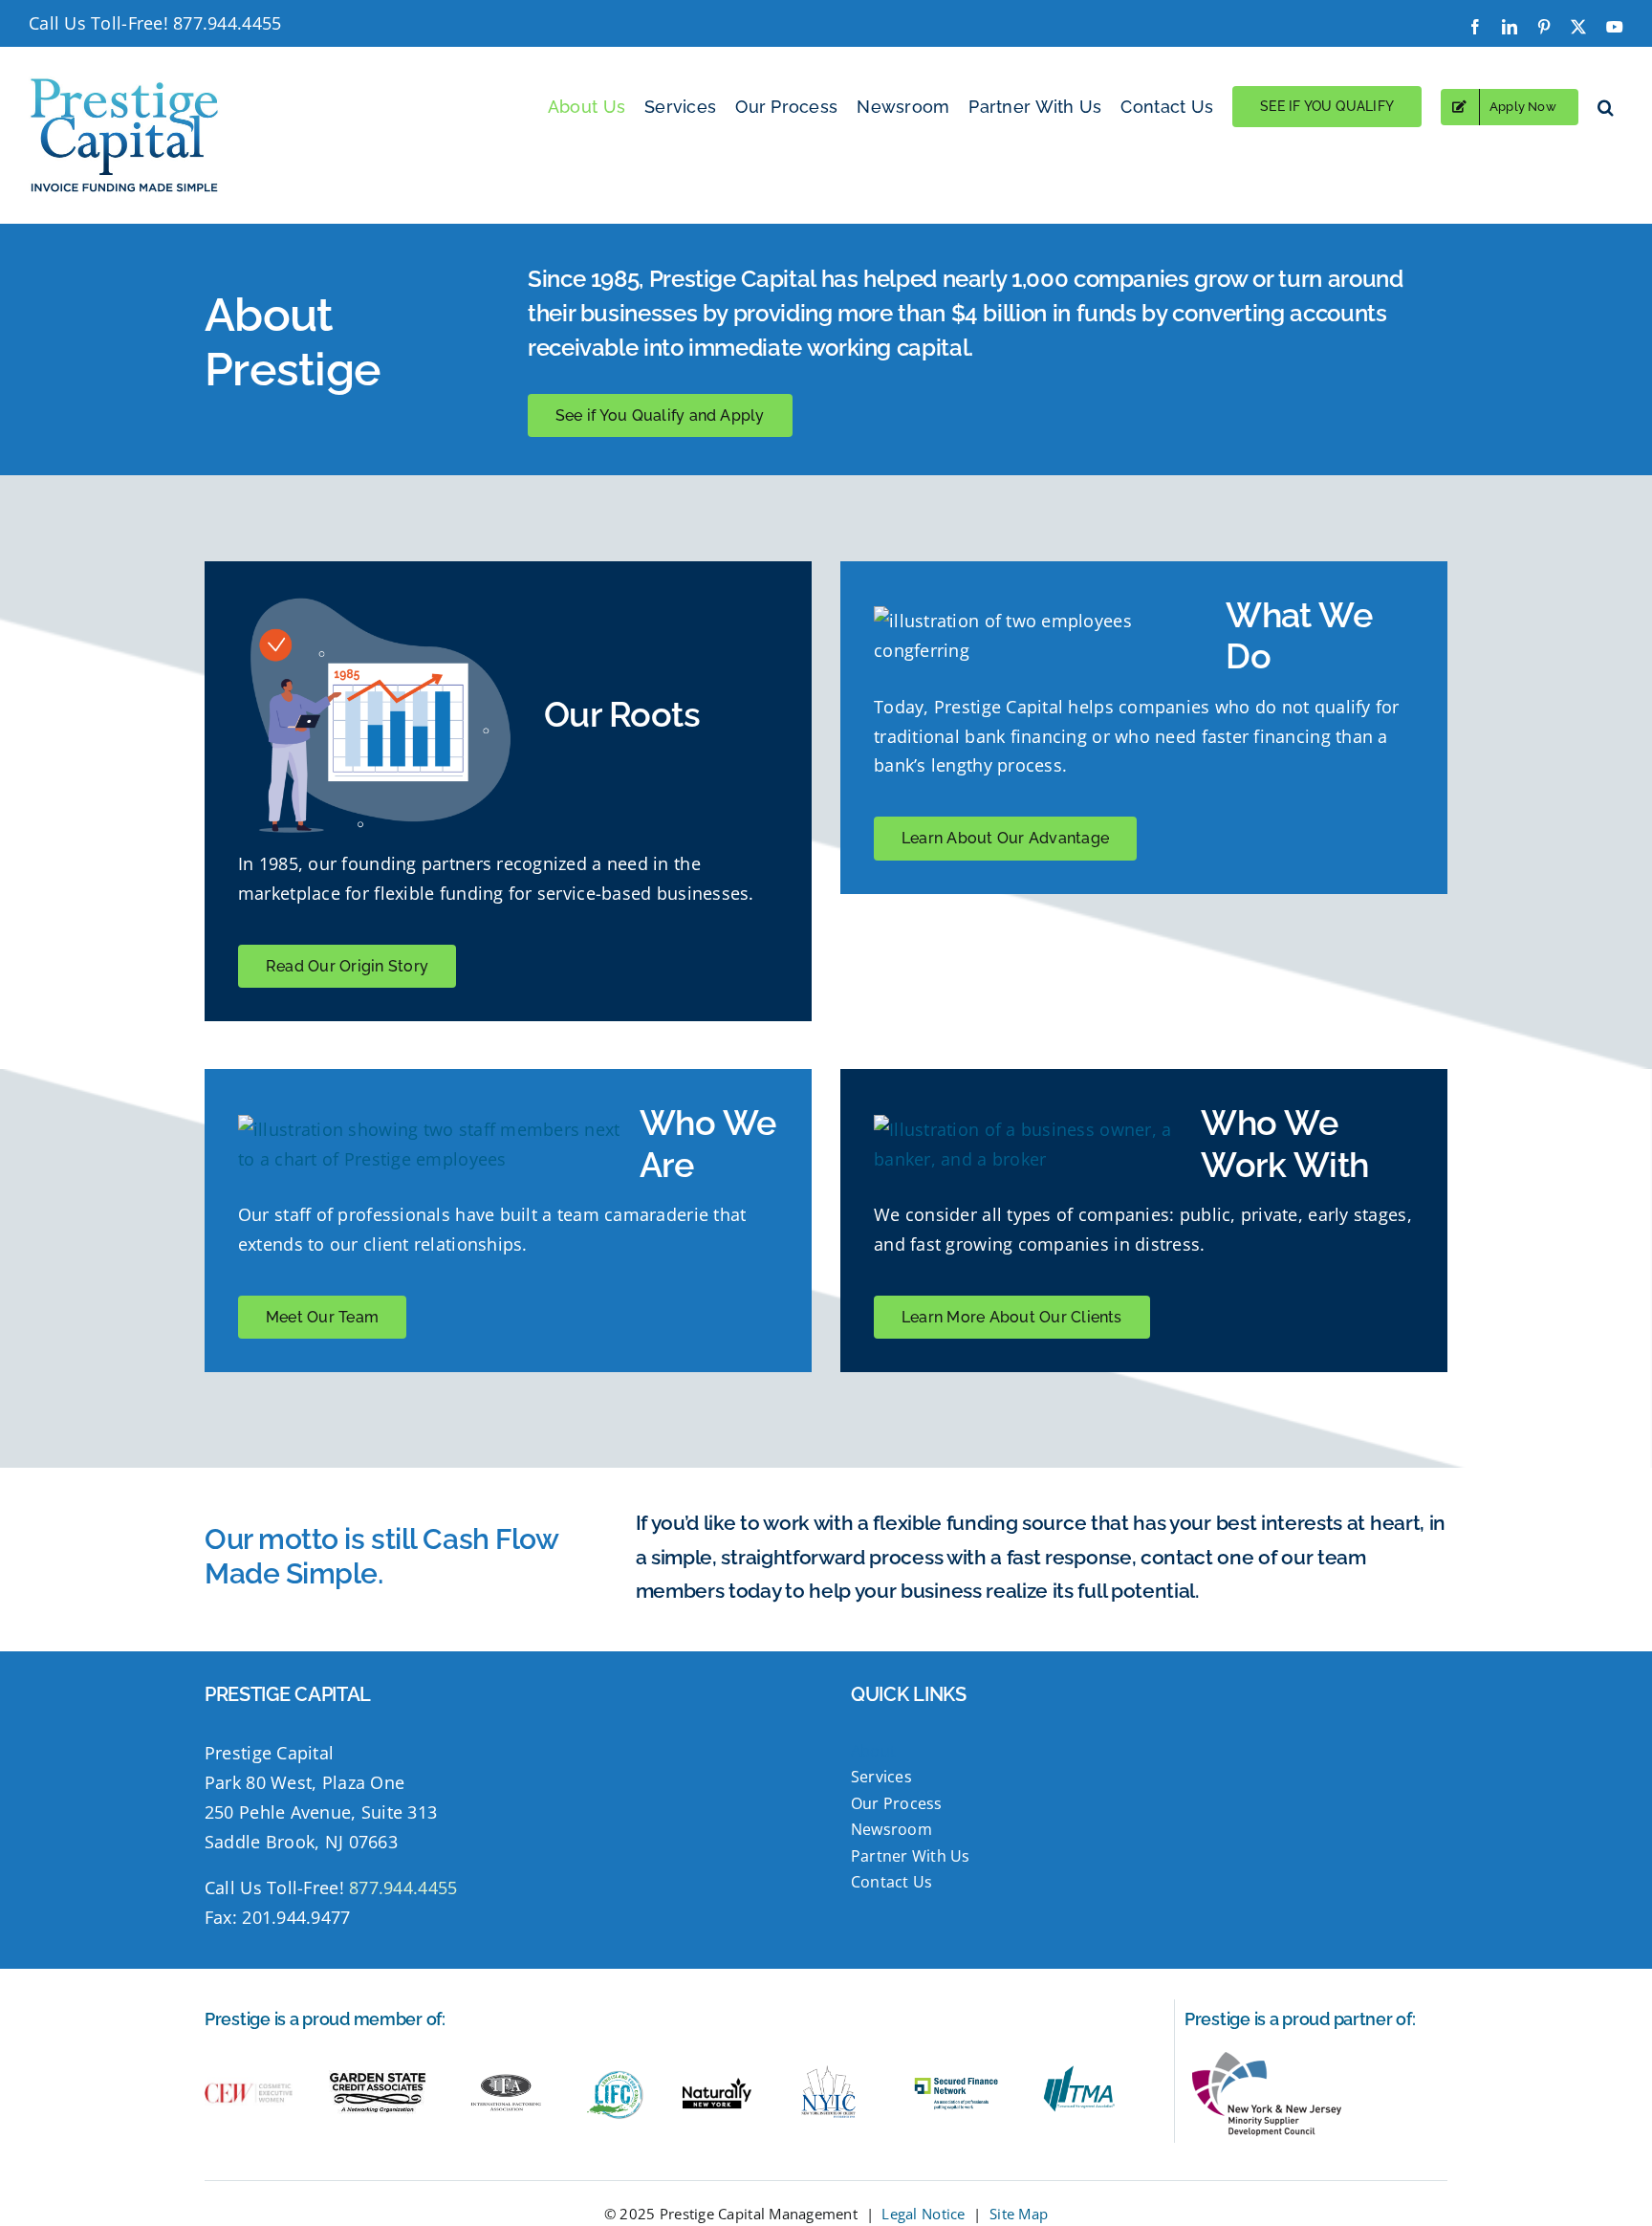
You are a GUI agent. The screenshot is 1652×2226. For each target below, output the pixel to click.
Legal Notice (923, 2214)
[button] (1606, 107)
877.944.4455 (227, 23)
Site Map (1019, 2214)
